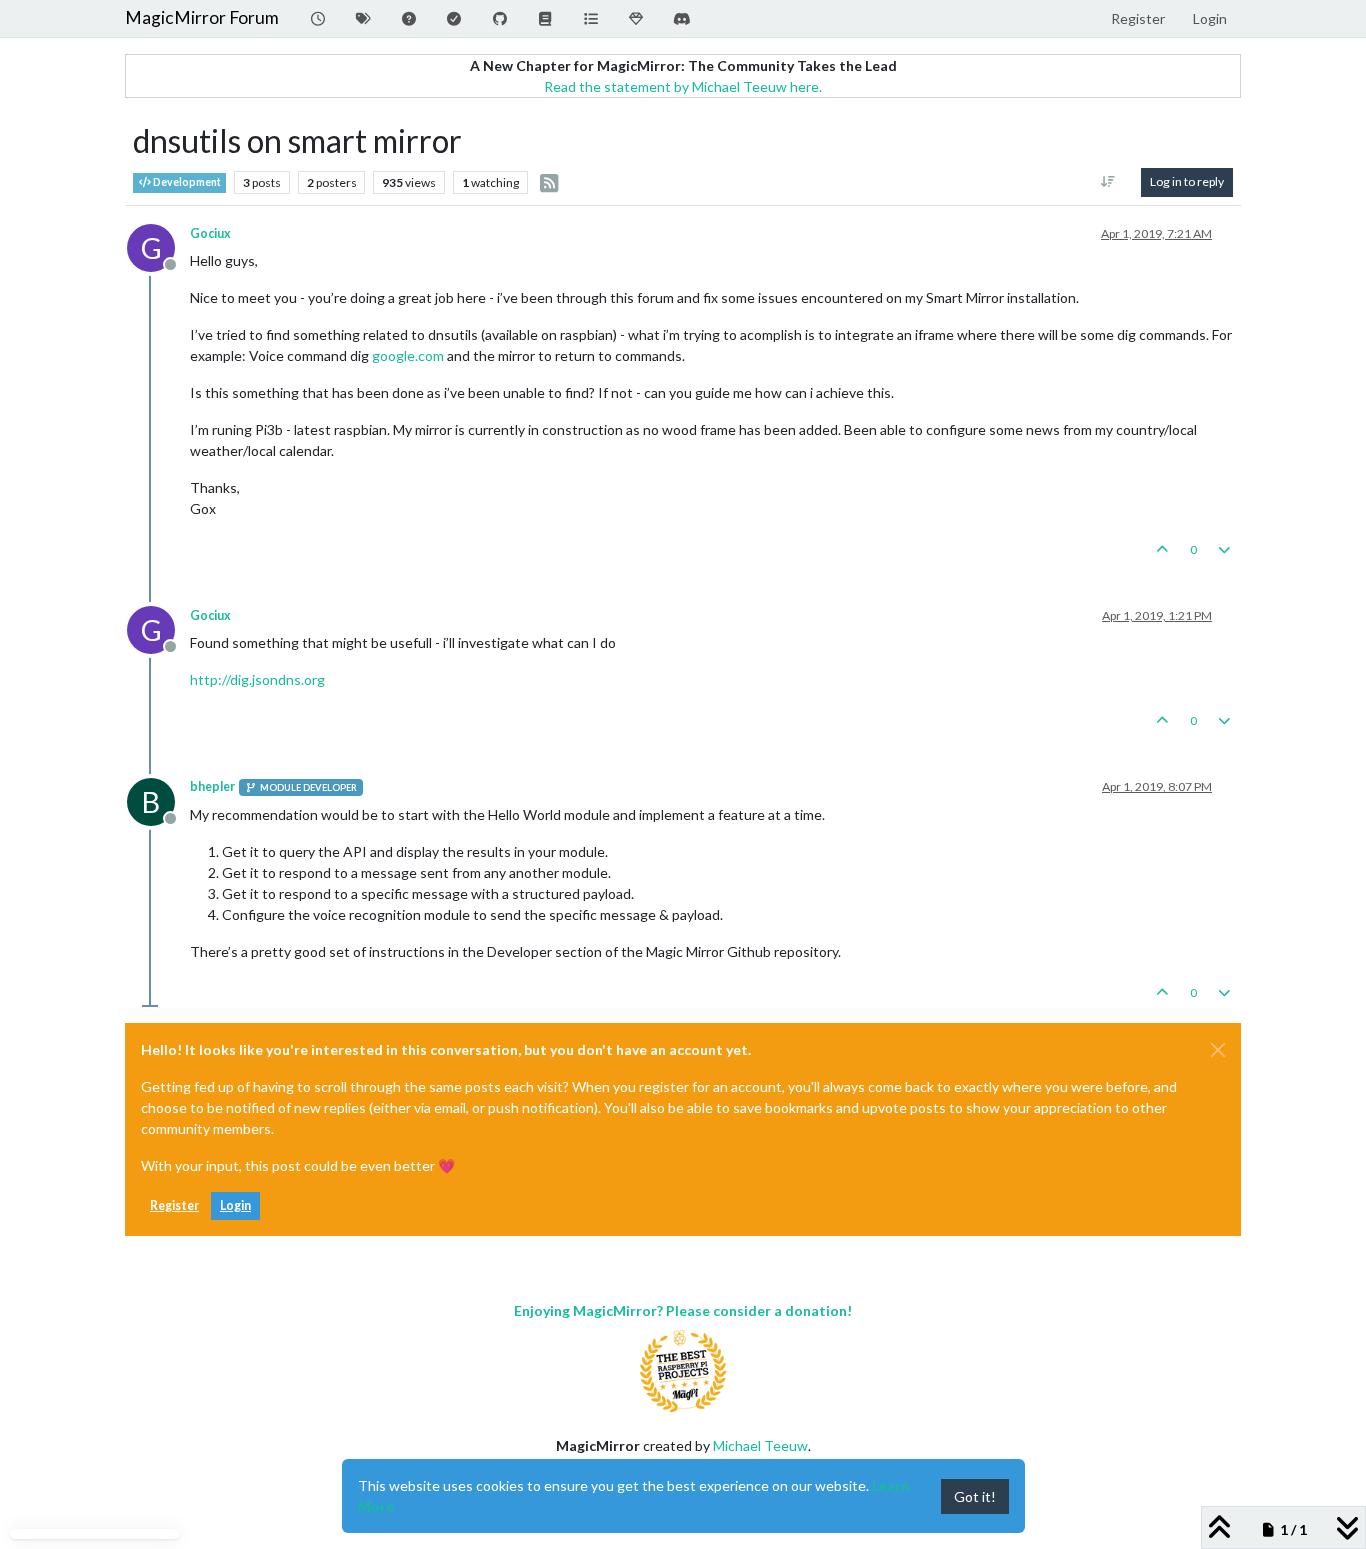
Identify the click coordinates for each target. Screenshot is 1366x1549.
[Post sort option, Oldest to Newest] (1108, 182)
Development (186, 182)
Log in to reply (1187, 181)
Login (235, 1205)
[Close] (1218, 1050)
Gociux (210, 233)
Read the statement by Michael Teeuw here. (683, 86)
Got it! (975, 1496)
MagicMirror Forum (202, 17)
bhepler (212, 786)
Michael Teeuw (760, 1445)
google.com (408, 355)
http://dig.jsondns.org (257, 679)
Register (174, 1205)
